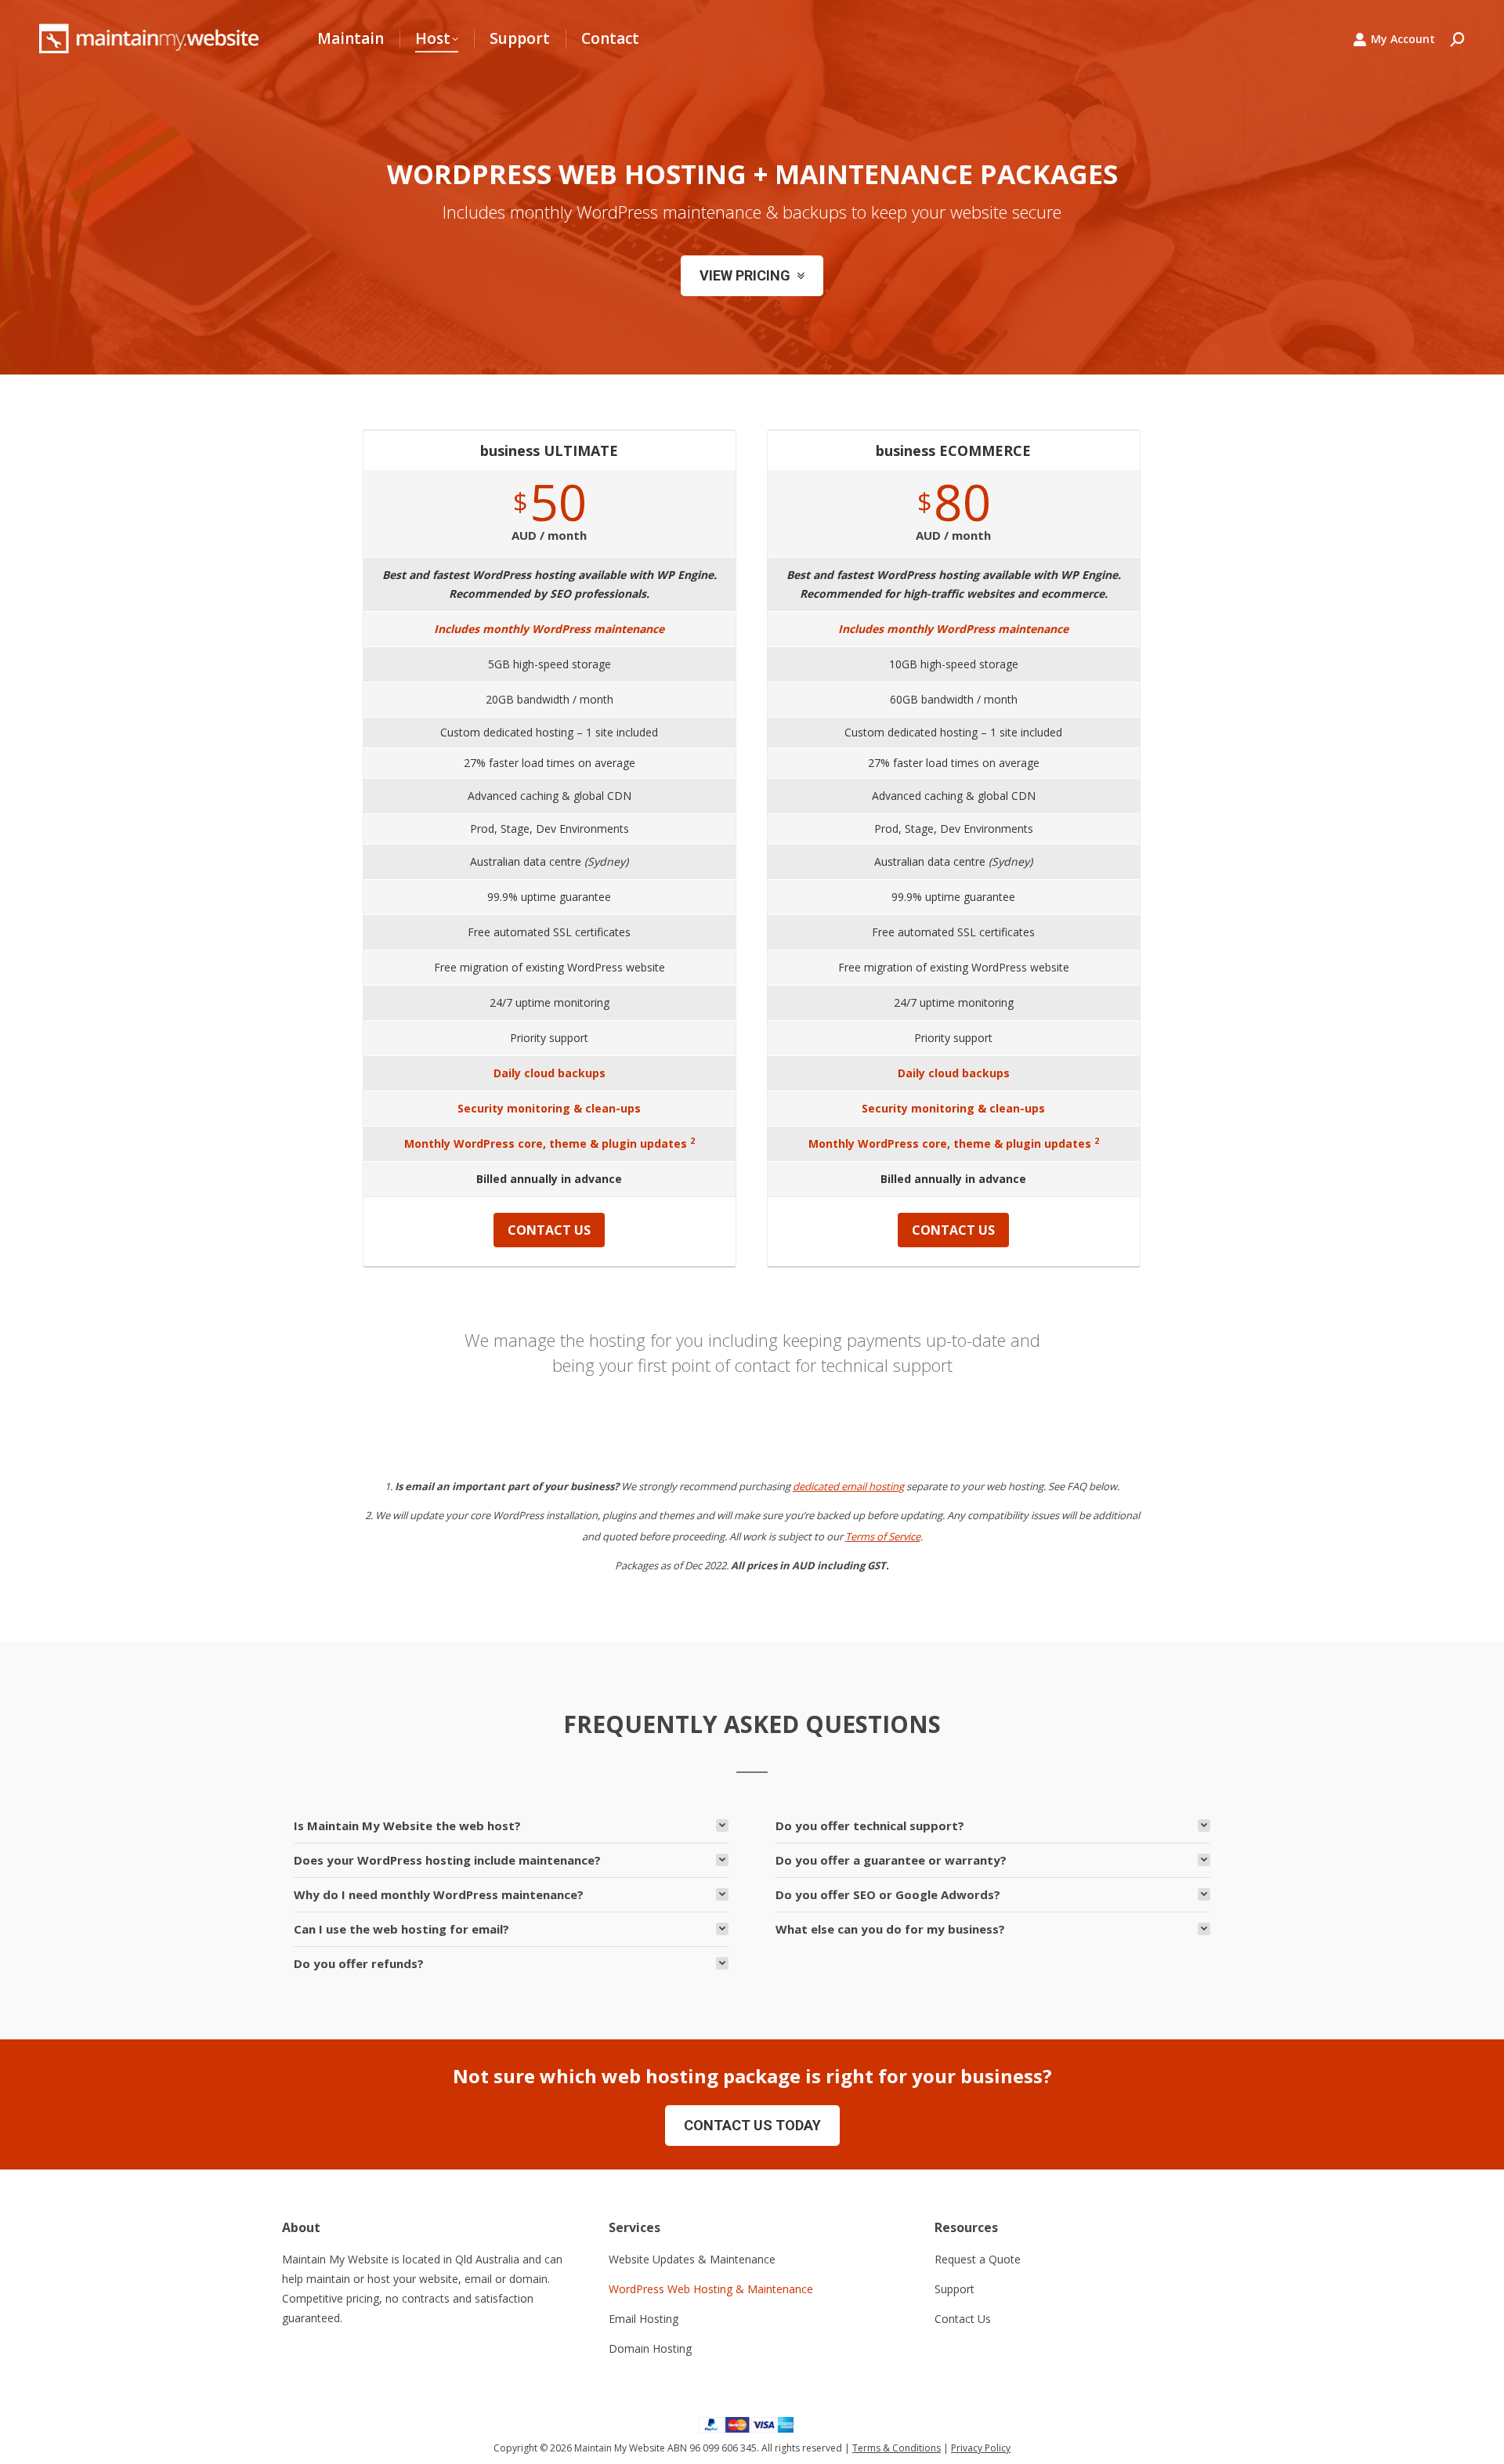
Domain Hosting (650, 2348)
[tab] (511, 1825)
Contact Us (963, 2319)
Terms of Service (883, 1536)
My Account (1403, 39)
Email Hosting (644, 2319)
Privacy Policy (981, 2448)
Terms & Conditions (897, 2448)
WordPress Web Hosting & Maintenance (711, 2289)
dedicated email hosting (848, 1486)
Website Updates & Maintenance (692, 2259)
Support (954, 2289)
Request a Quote (978, 2259)
